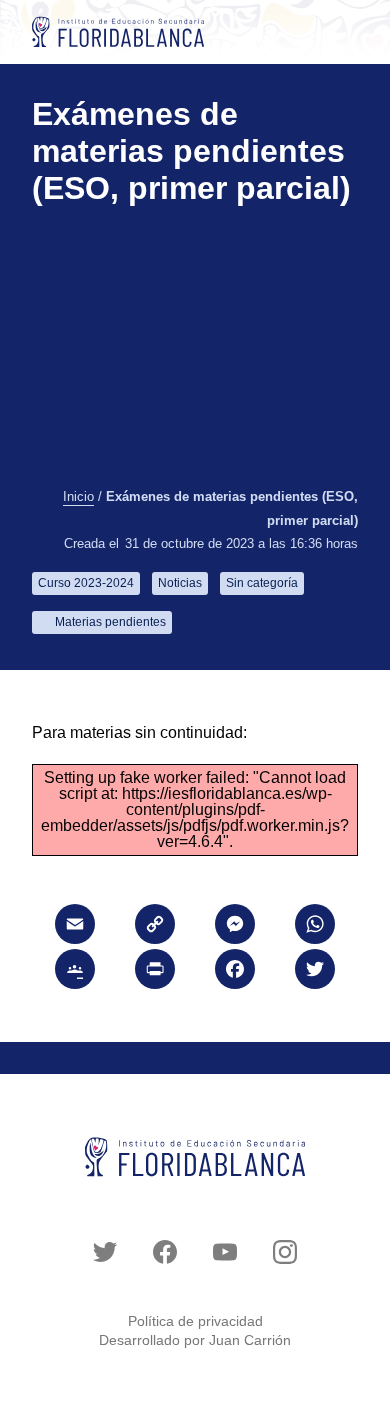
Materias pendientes (110, 622)
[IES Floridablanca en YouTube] (225, 1252)
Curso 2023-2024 (86, 583)
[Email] (75, 926)
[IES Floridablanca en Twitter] (105, 1252)
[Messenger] (235, 926)
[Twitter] (315, 971)
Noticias (180, 583)
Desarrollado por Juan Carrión (195, 1340)
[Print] (155, 971)
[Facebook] (235, 971)
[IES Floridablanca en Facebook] (165, 1252)
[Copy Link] (155, 926)
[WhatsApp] (315, 926)
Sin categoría (262, 583)
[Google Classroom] (75, 971)
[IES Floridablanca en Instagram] (285, 1252)
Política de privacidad (195, 1321)
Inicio (78, 497)
